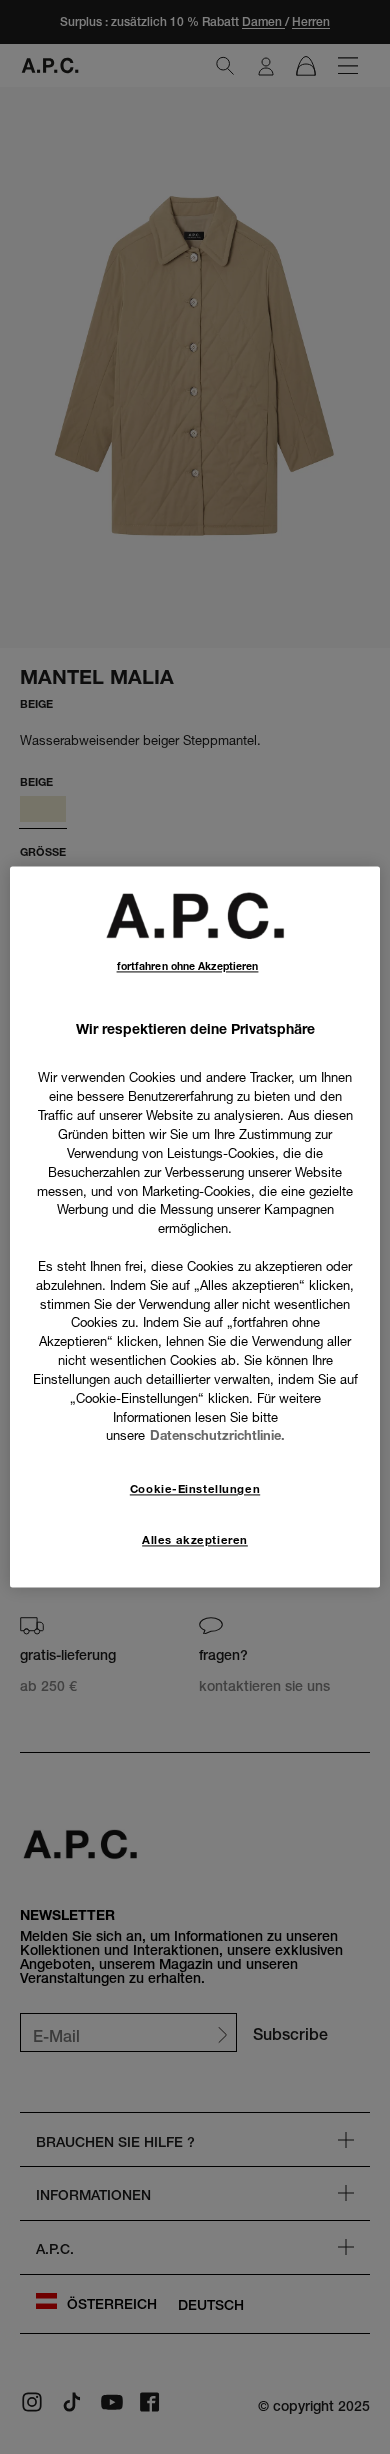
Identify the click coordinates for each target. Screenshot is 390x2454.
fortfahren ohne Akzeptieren (188, 966)
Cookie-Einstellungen (195, 1490)
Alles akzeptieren (195, 1541)
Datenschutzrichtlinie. (217, 1436)
